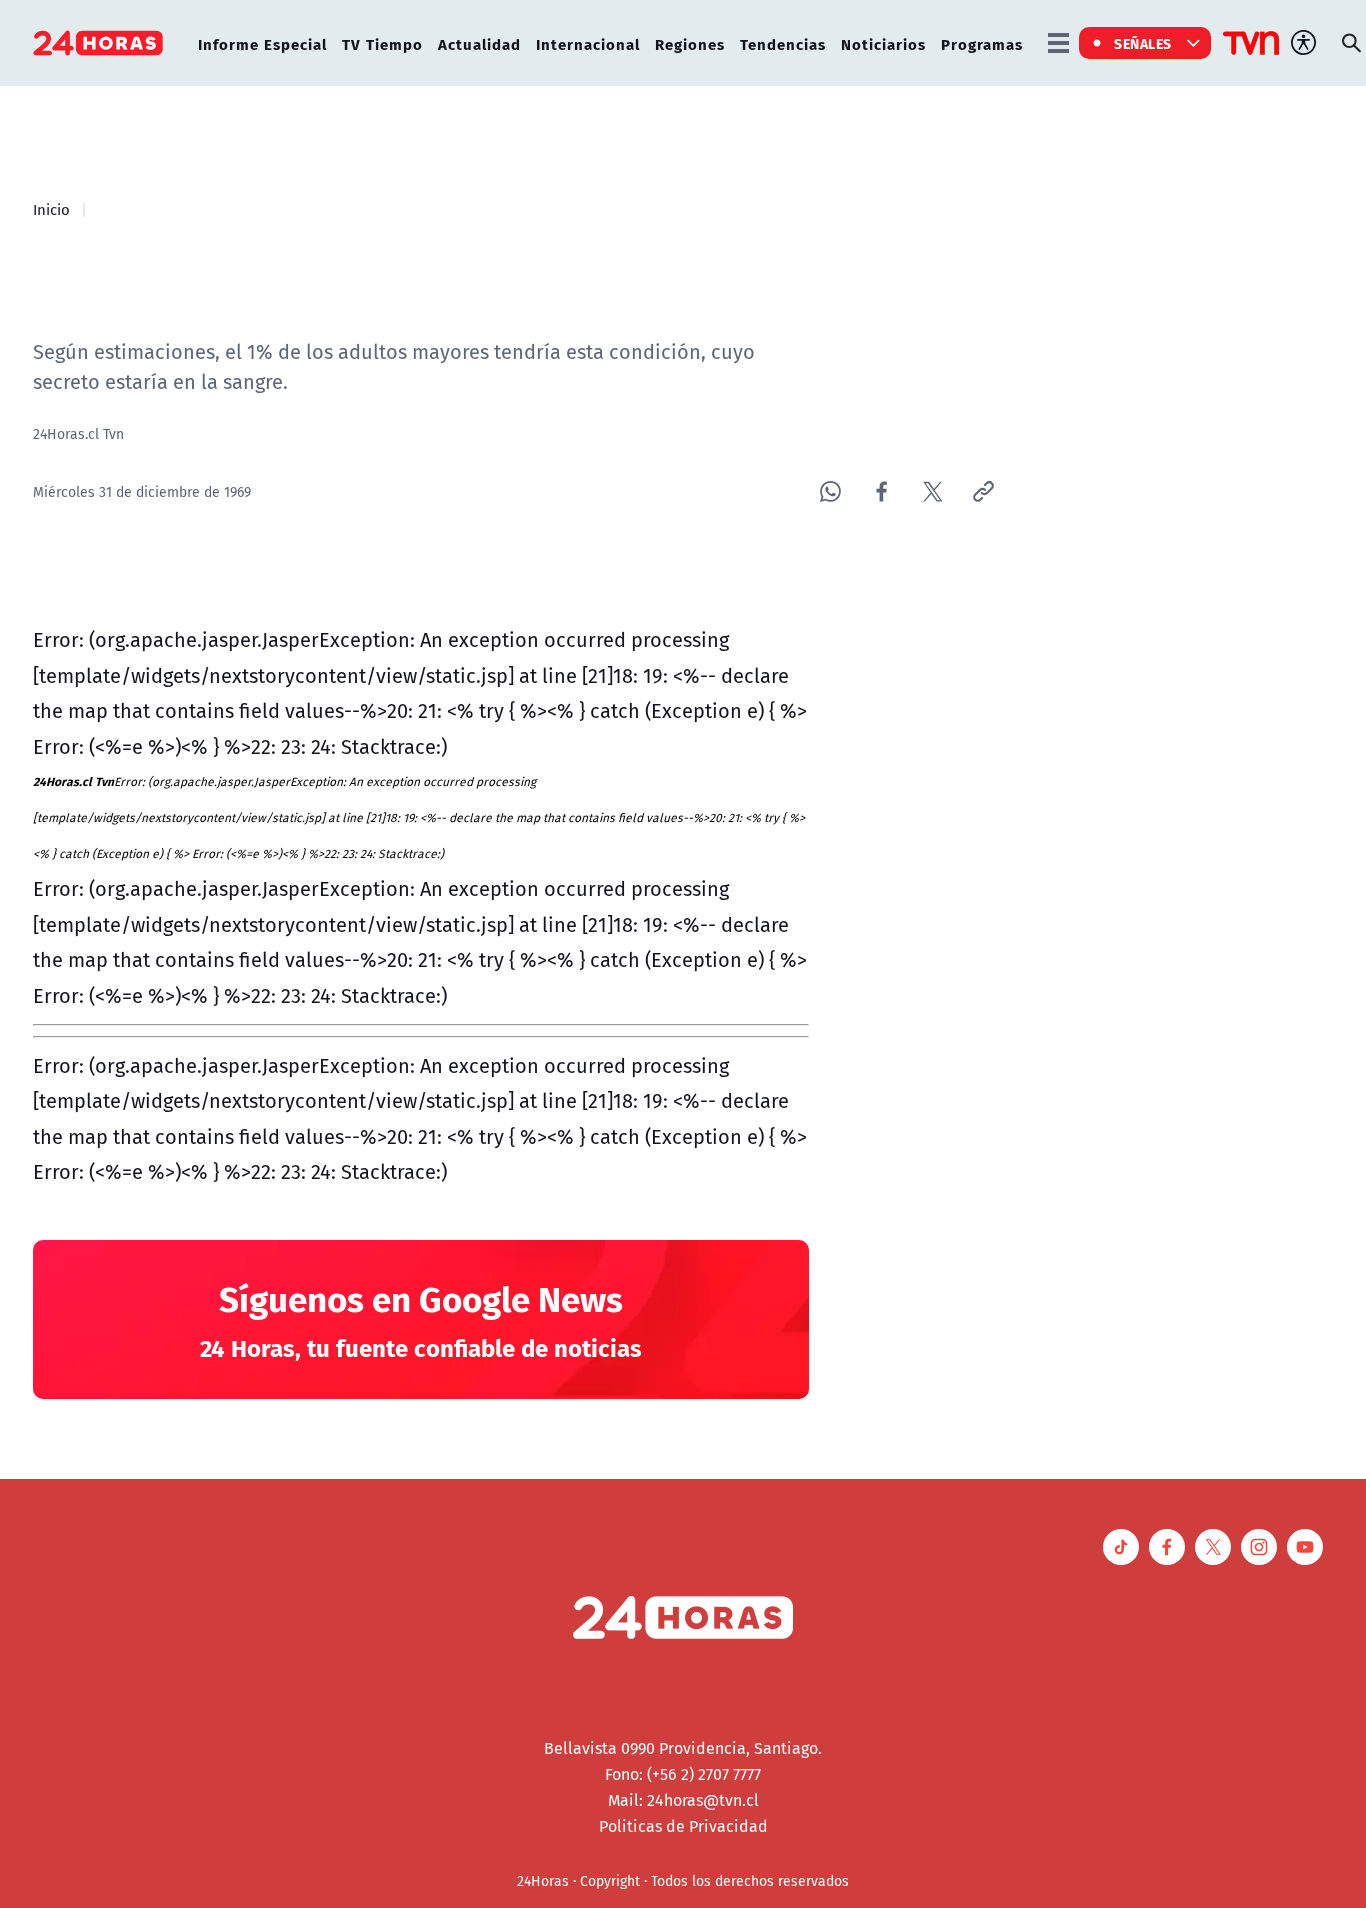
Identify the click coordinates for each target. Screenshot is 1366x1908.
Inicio (51, 209)
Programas (982, 43)
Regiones (690, 43)
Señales (1143, 43)
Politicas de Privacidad (683, 1826)
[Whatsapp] (830, 491)
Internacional (588, 43)
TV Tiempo (382, 43)
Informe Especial (262, 43)
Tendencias (783, 43)
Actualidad (479, 43)
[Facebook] (881, 491)
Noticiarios (883, 43)
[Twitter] (932, 491)
